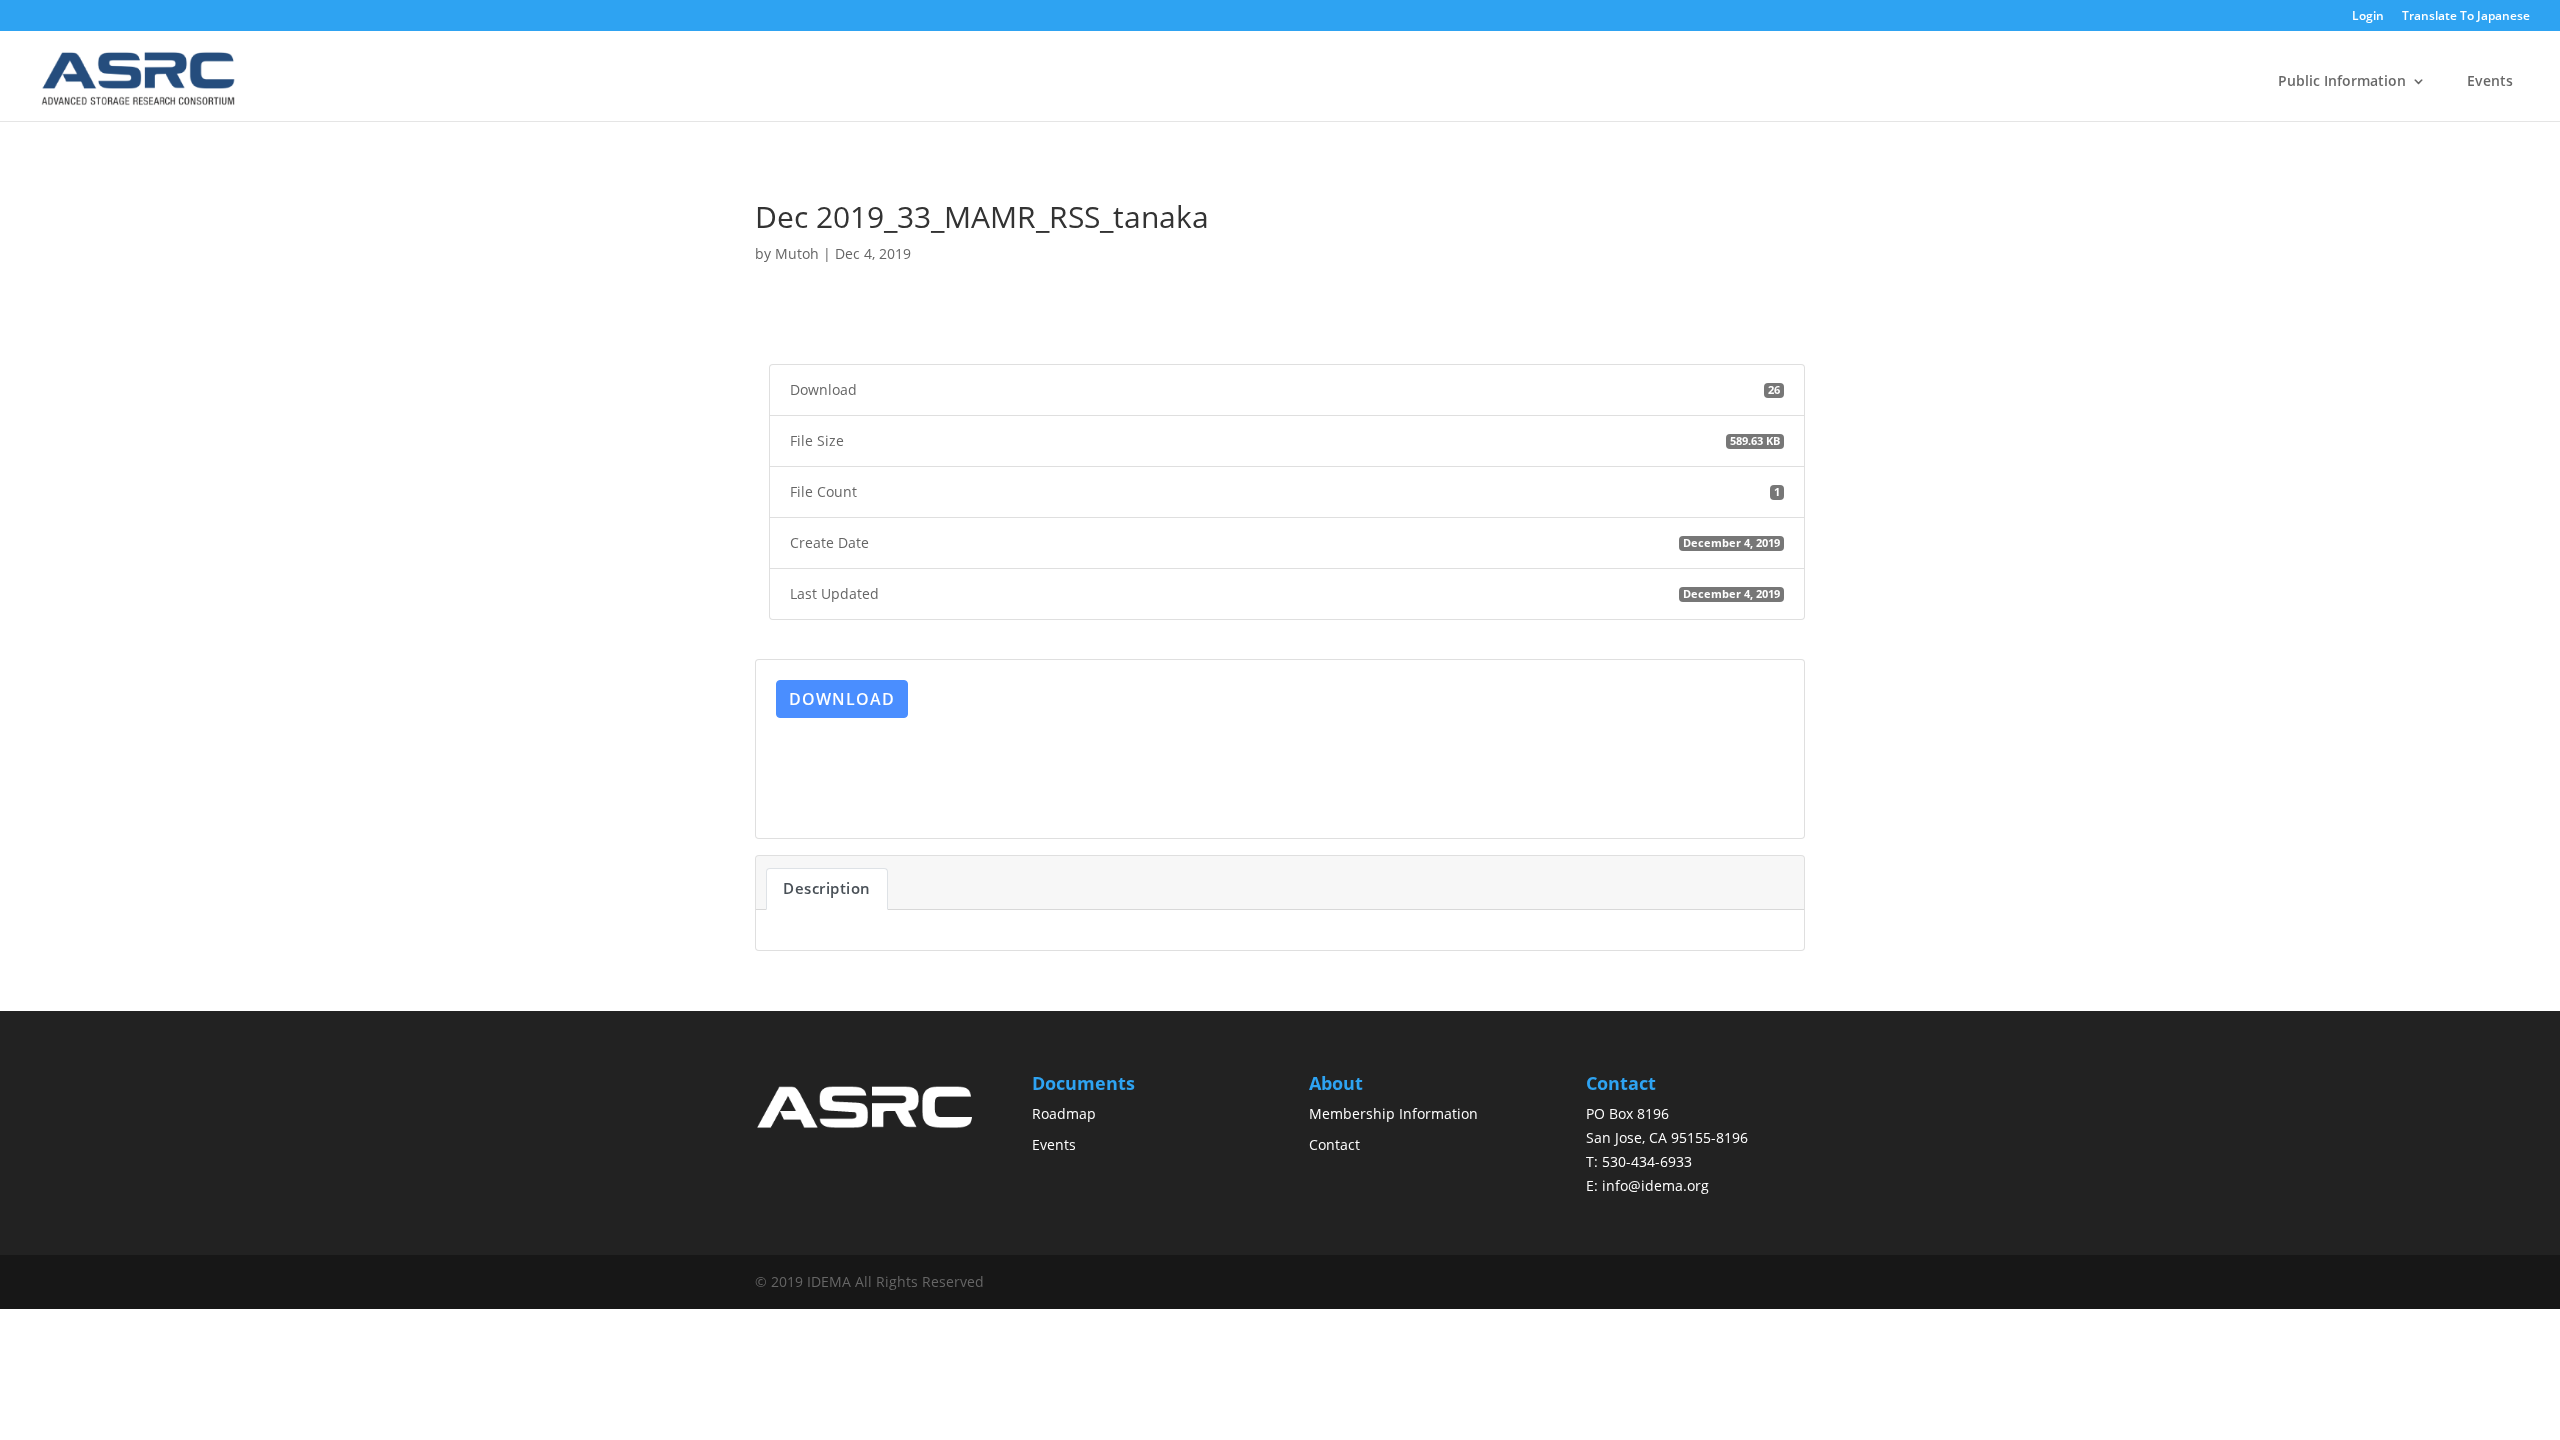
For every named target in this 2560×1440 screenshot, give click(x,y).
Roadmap (1064, 1113)
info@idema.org (1655, 1185)
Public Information (2342, 80)
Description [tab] (827, 888)
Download (842, 699)
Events (2490, 80)
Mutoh (797, 253)
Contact (1334, 1144)
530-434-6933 (1647, 1161)
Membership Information (1393, 1113)
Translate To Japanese (2466, 16)
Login (2368, 17)
